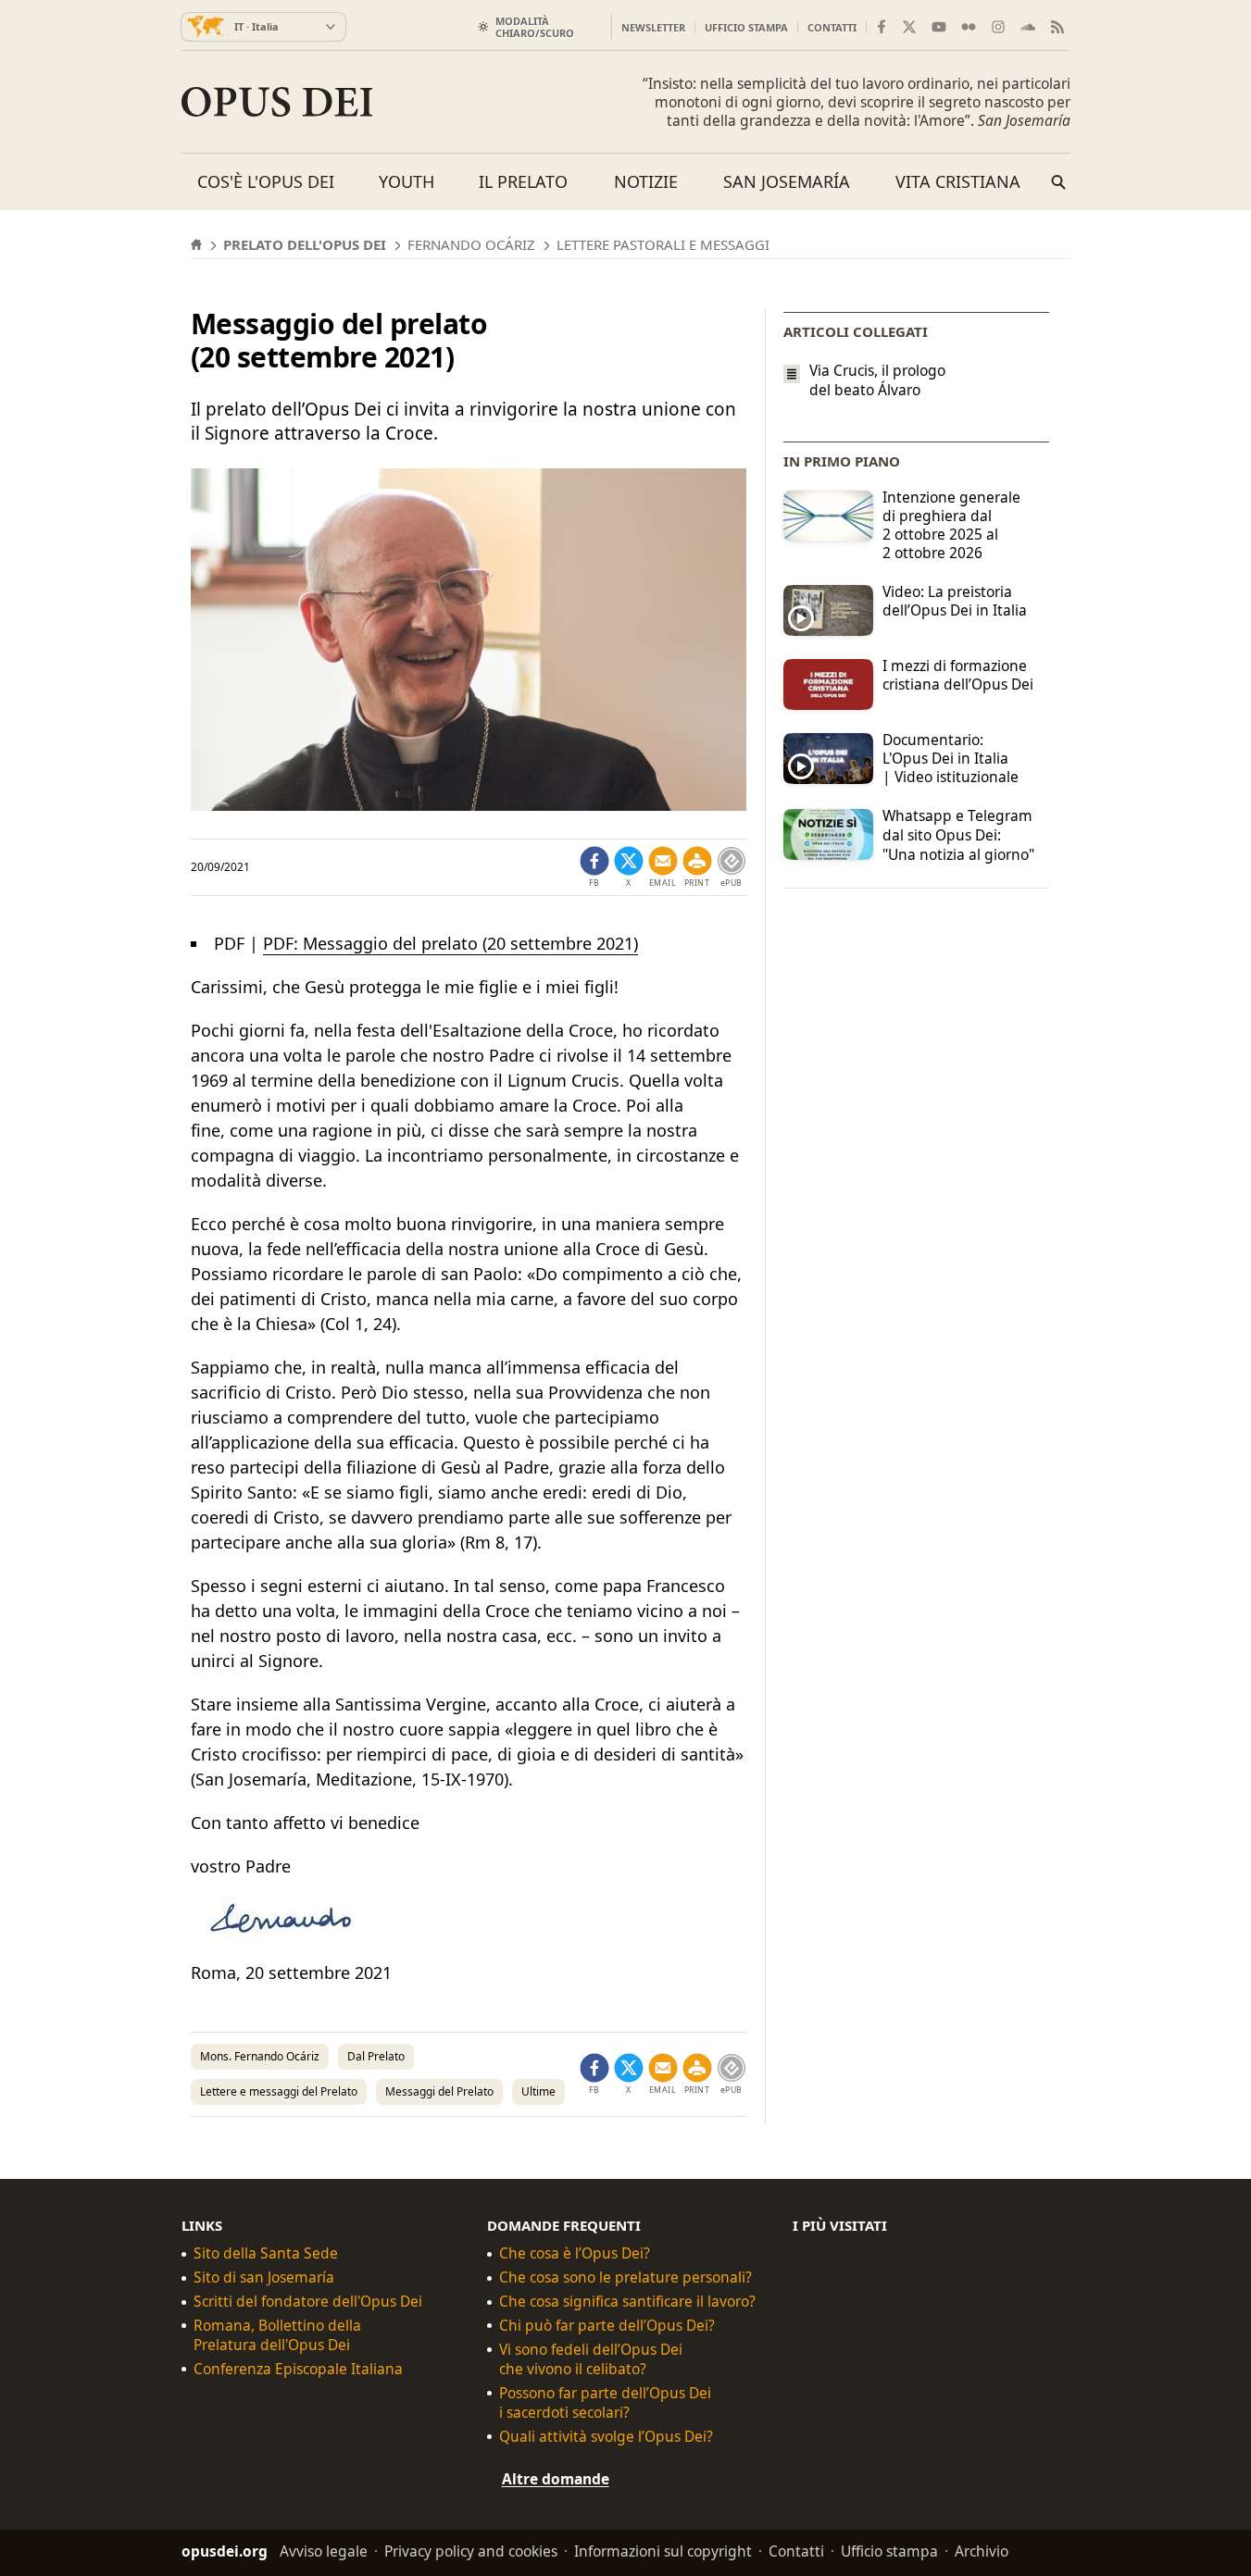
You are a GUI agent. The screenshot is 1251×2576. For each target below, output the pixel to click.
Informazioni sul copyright (663, 2551)
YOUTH (407, 181)
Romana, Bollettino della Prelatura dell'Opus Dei (277, 2335)
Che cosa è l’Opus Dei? (575, 2253)
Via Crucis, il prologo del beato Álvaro (877, 380)
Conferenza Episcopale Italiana (298, 2369)
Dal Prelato (376, 2056)
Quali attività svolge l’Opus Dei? (606, 2437)
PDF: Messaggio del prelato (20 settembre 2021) (450, 943)
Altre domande (556, 2479)
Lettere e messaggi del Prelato (279, 2091)
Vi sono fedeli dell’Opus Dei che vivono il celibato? (591, 2359)
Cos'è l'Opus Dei (266, 181)
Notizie (646, 181)
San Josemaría (787, 181)
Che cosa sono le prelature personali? (625, 2277)
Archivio (982, 2551)
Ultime (538, 2091)
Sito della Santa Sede (266, 2253)
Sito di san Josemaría (264, 2277)
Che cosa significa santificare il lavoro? (627, 2302)
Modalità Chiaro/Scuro (535, 27)
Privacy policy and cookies (471, 2551)
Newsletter (653, 27)
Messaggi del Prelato (439, 2091)
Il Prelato (523, 181)
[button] (697, 867)
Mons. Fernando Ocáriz (260, 2056)
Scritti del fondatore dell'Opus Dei (308, 2302)
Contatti (832, 27)
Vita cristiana (958, 181)
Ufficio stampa (746, 27)
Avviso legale (324, 2551)
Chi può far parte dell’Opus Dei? (607, 2326)
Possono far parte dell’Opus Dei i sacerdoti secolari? (605, 2403)
